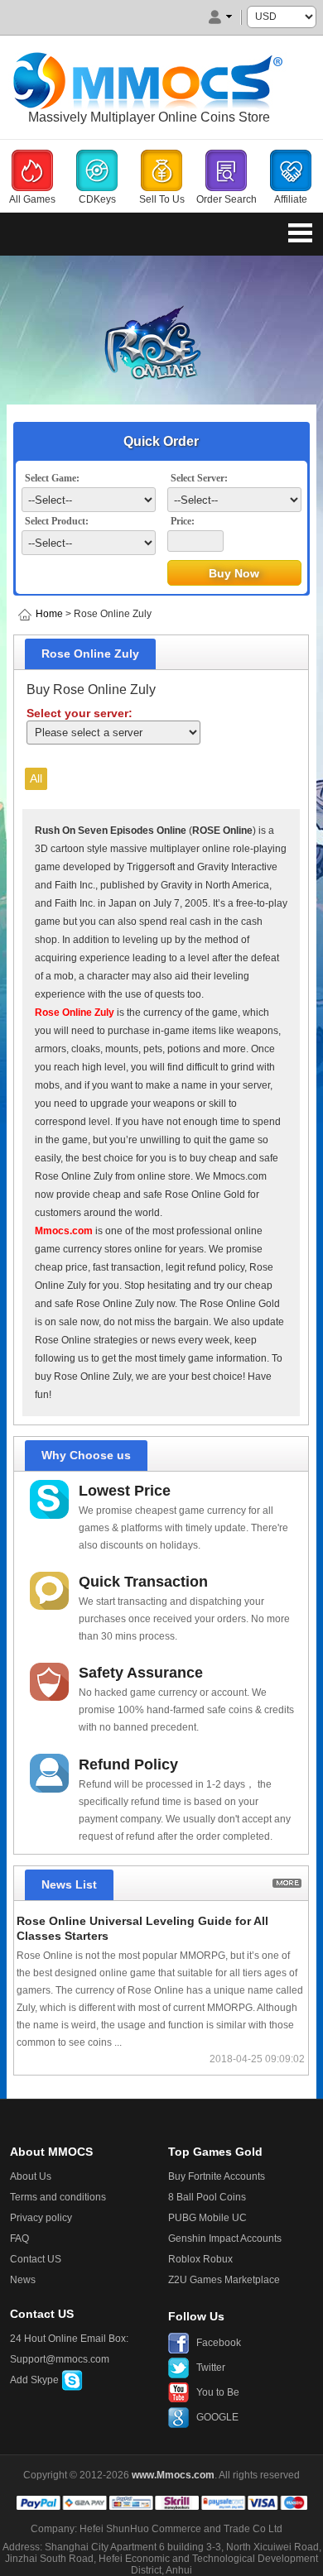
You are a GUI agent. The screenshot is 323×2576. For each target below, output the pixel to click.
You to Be (218, 2392)
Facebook (219, 2343)
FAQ (19, 2238)
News (23, 2280)
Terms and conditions (58, 2197)
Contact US (36, 2259)
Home (49, 614)
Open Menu (300, 232)
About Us (31, 2176)
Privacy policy (41, 2218)
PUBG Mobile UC (207, 2218)
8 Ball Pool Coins (207, 2197)
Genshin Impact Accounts (225, 2238)
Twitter (211, 2368)
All (36, 778)
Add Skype (36, 2380)
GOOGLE (217, 2417)
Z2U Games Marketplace (224, 2280)
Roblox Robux (200, 2259)
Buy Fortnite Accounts (217, 2176)
